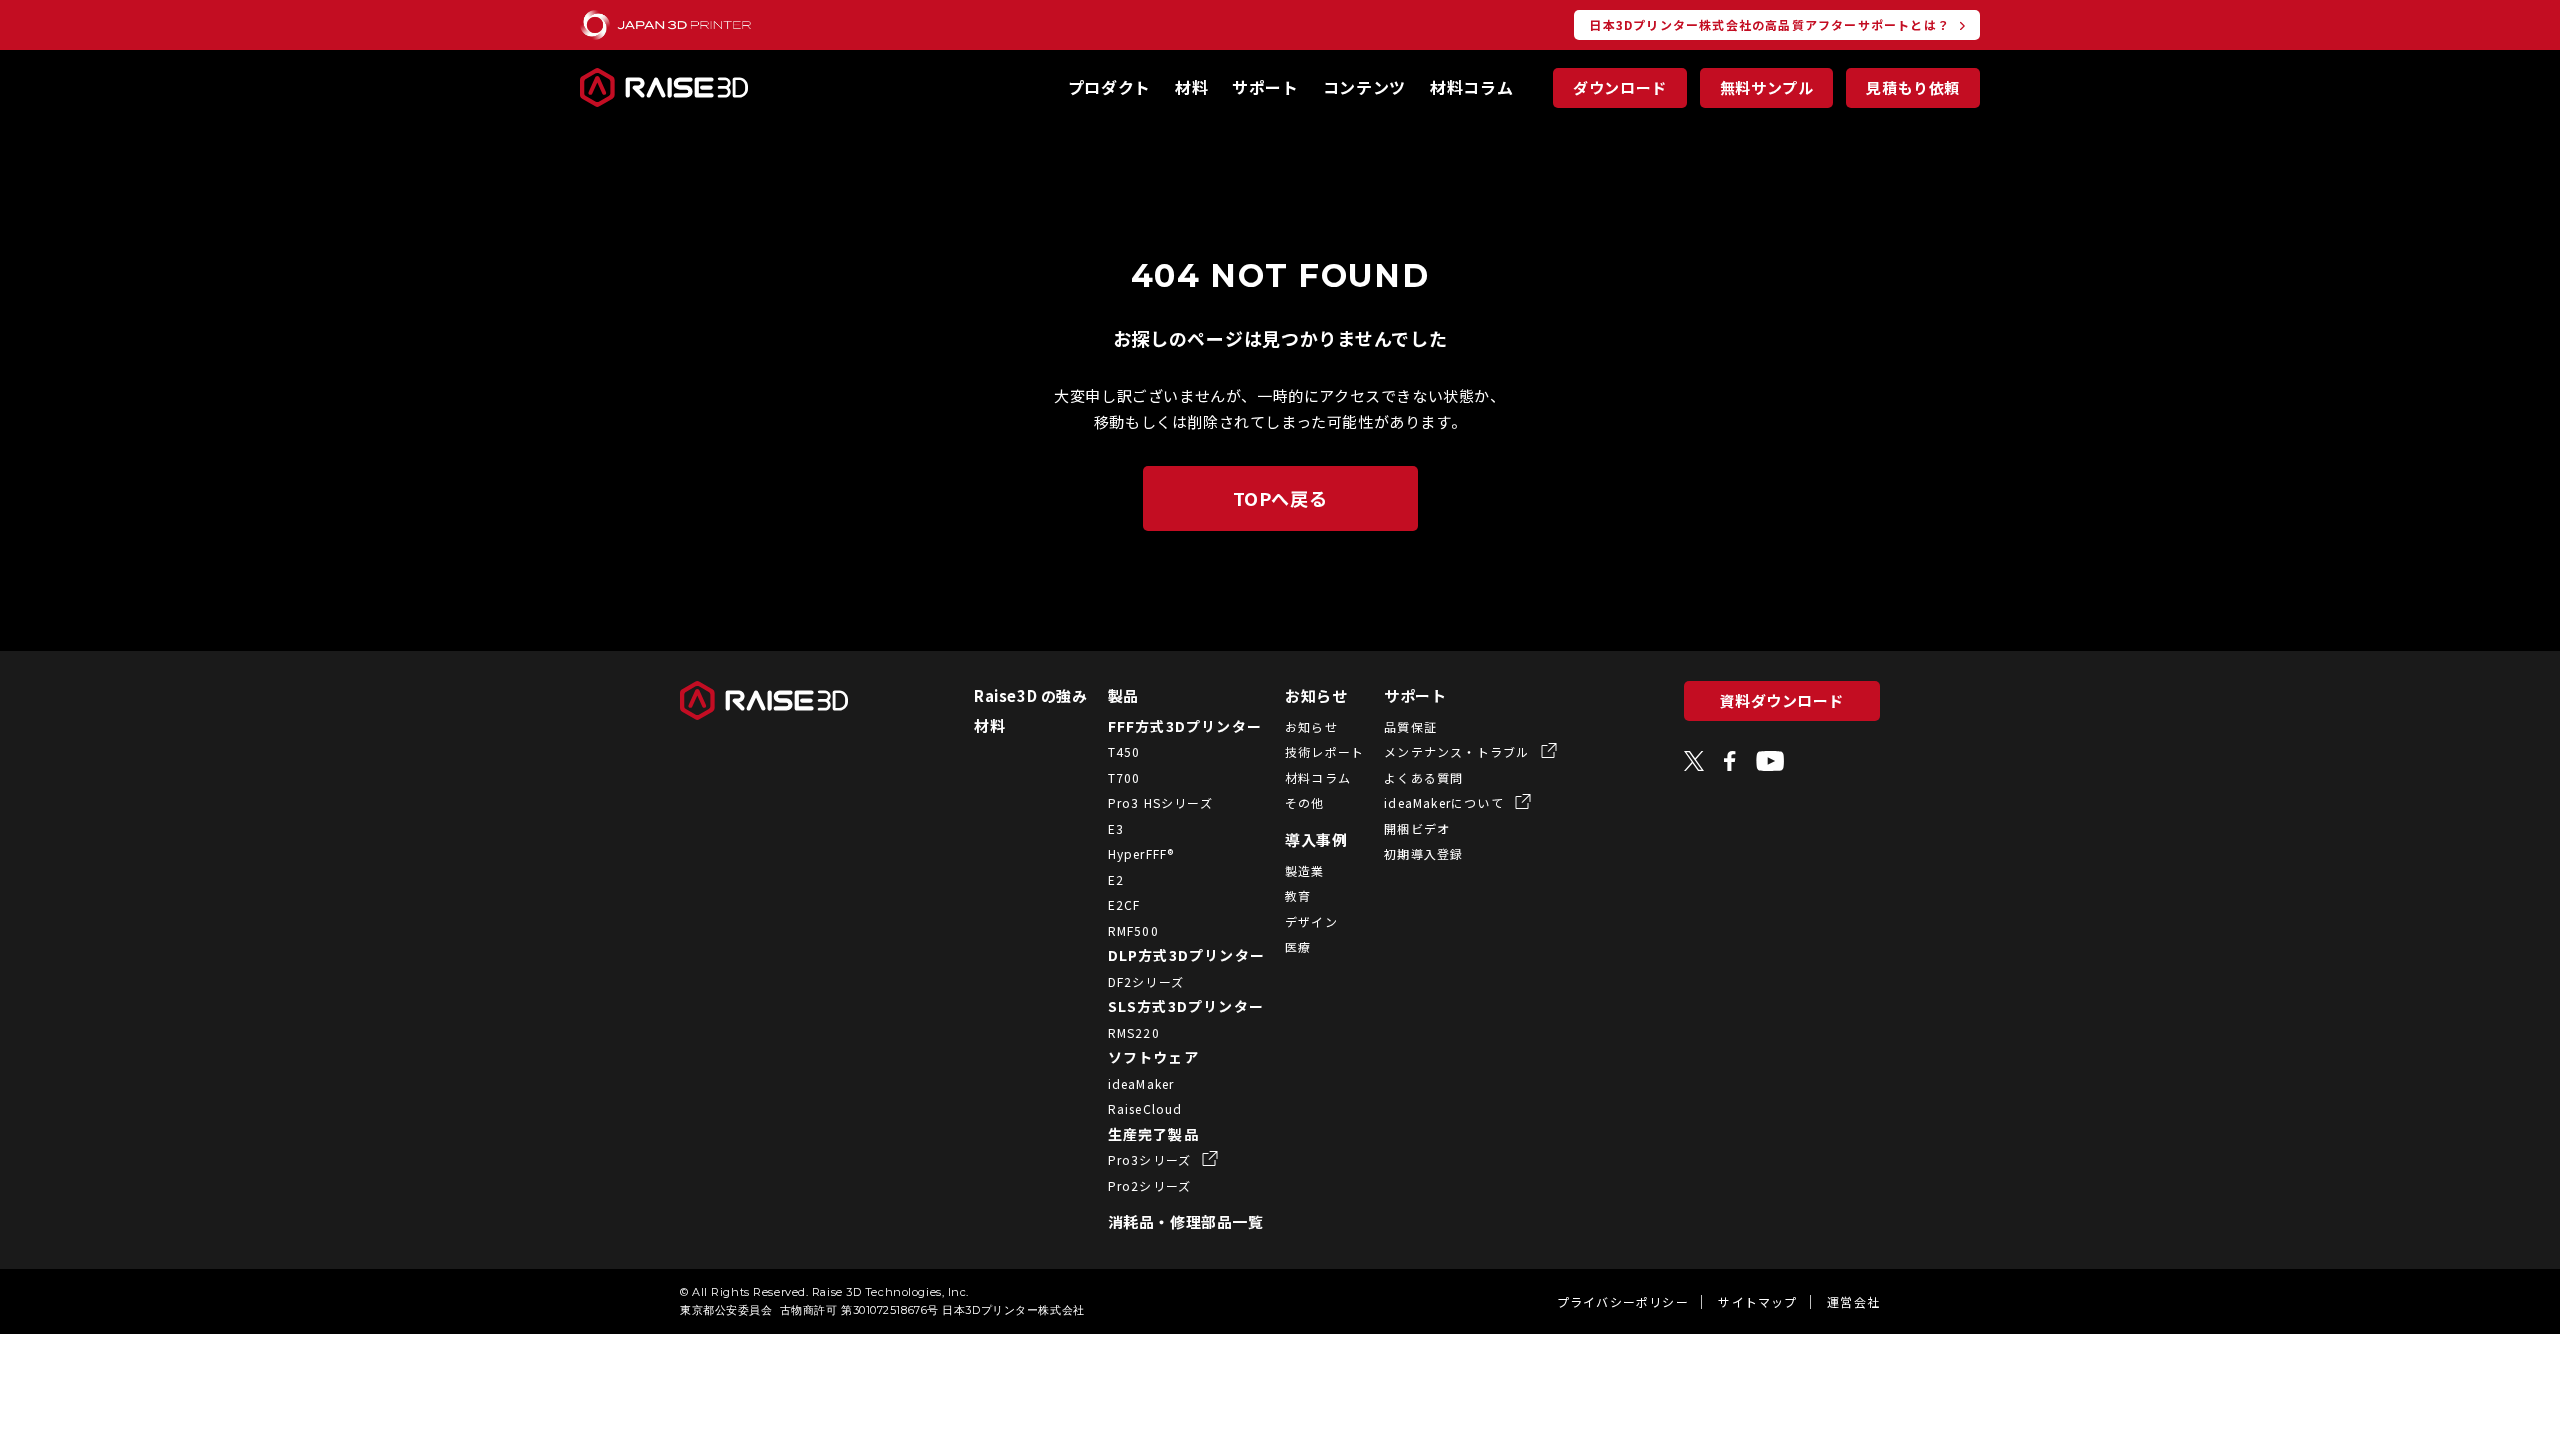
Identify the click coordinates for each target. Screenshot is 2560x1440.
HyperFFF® (1141, 853)
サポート (1265, 87)
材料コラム (1471, 87)
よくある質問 (1423, 777)
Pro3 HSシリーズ (1160, 802)
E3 (1116, 828)
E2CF (1124, 904)
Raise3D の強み (1031, 695)
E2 (1116, 879)
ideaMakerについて (1446, 802)
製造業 (1305, 870)
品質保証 (1410, 726)
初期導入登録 (1423, 853)
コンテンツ (1364, 87)
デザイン (1311, 921)
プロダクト (1109, 87)
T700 (1124, 777)
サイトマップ (1757, 1301)
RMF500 (1133, 930)
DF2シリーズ (1146, 981)
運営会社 (1853, 1301)
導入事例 (1316, 839)
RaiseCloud (1145, 1108)
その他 (1305, 802)
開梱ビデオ (1417, 828)
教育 (1298, 895)
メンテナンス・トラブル (1458, 751)
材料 (1191, 87)
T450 (1124, 751)
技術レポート (1324, 751)
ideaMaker (1141, 1083)
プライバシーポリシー (1623, 1301)
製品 (1123, 695)
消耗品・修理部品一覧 (1186, 1221)
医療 (1298, 946)
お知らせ (1316, 695)
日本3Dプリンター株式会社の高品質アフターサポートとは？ (1769, 24)
